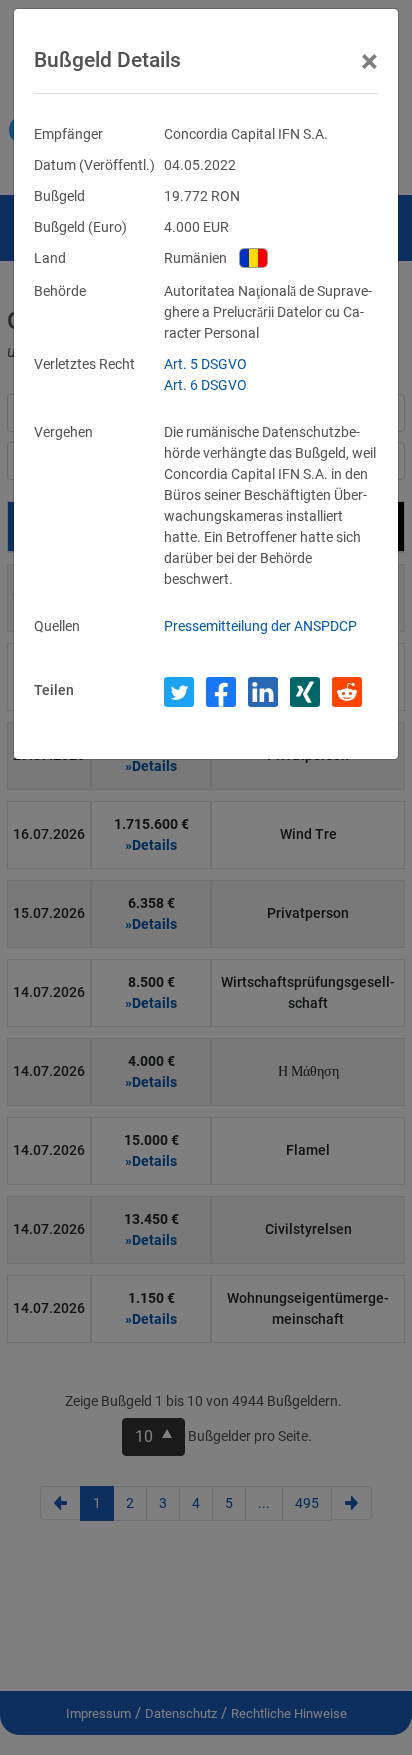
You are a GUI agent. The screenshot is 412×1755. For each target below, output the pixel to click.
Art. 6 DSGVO (205, 385)
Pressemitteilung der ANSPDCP (260, 626)
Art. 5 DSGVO (205, 364)
